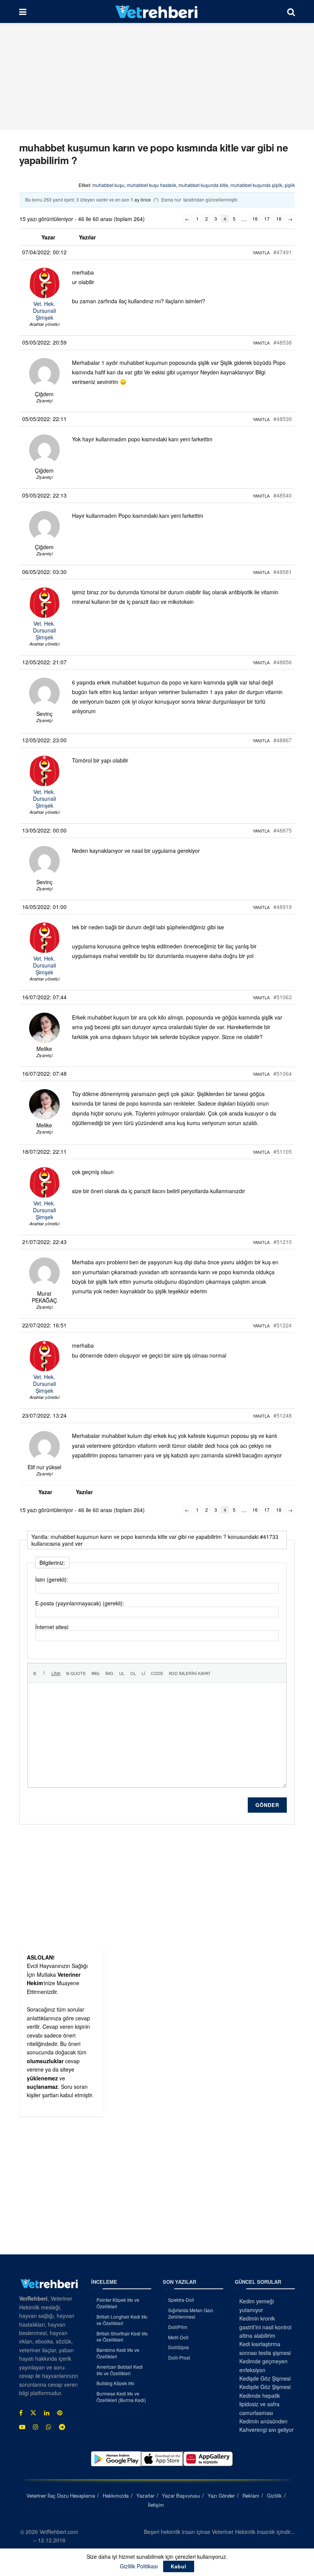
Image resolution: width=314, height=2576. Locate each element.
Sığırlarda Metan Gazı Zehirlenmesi (191, 2313)
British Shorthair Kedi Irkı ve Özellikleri (122, 2337)
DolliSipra (178, 2347)
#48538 (283, 342)
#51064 (283, 1073)
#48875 (283, 830)
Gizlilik (274, 2495)
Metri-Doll (178, 2337)
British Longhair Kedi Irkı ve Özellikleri (122, 2320)
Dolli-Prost (179, 2357)
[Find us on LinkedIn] (47, 2413)
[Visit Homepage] (157, 11)
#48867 (283, 740)
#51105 (283, 1151)
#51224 (283, 1325)
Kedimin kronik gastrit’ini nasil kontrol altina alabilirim (265, 2327)
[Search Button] (291, 11)
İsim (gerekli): (52, 1579)
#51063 (283, 997)
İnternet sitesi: (52, 1627)
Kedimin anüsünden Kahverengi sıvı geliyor (267, 2425)
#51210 (283, 1242)
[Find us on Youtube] (22, 2427)
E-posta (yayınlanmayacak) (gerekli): (80, 1603)
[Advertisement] (157, 76)
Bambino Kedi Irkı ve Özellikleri (118, 2353)
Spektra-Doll (181, 2300)
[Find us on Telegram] (62, 2427)
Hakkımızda (116, 2495)
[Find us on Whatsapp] (49, 2427)
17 (267, 219)
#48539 (283, 419)
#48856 (283, 662)
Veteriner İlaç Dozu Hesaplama (61, 2495)
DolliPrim (178, 2327)
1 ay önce (141, 199)
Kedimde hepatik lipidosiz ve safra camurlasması (260, 2404)
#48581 (283, 572)
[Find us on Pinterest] (60, 2413)
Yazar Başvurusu (181, 2495)
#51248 (283, 1415)
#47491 (283, 252)
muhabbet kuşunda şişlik (256, 185)
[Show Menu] (23, 11)
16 (255, 219)
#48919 (283, 907)
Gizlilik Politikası (139, 2566)
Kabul (179, 2566)
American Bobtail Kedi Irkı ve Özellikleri (120, 2370)
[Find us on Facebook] (21, 2413)
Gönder (267, 1805)
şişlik (290, 185)
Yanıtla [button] (261, 252)
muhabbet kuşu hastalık (151, 185)
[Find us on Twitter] (33, 2413)
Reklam (251, 2495)
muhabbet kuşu (108, 185)
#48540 (283, 495)
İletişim (156, 2505)
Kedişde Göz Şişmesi (265, 2378)
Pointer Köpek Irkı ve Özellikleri (118, 2303)
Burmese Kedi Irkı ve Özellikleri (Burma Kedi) (121, 2397)
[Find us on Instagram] (36, 2427)
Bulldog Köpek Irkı (115, 2383)
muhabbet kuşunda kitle (203, 185)
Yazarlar (145, 2495)
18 (279, 219)
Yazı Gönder (221, 2495)
